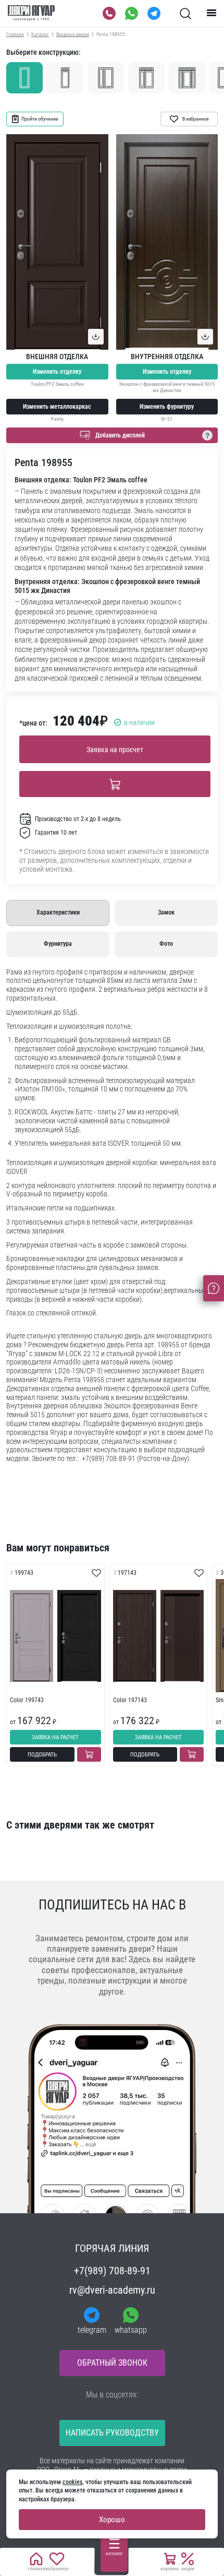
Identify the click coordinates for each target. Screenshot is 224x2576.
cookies (72, 2482)
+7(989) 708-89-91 (112, 2271)
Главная (15, 34)
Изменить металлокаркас (57, 407)
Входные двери (73, 34)
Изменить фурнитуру (167, 407)
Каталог (40, 34)
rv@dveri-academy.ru (112, 2290)
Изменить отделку (57, 372)
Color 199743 (27, 1700)
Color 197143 (130, 1700)
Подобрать (42, 1755)
